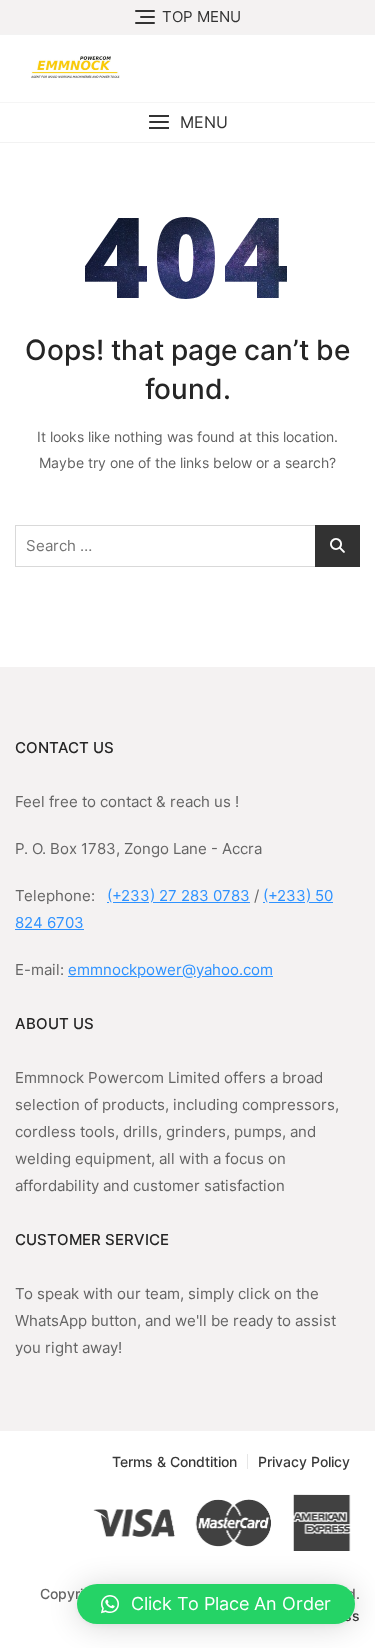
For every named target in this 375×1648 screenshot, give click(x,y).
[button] (187, 122)
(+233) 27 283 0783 (178, 895)
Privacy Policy (304, 1461)
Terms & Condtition (174, 1461)
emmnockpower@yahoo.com (170, 969)
